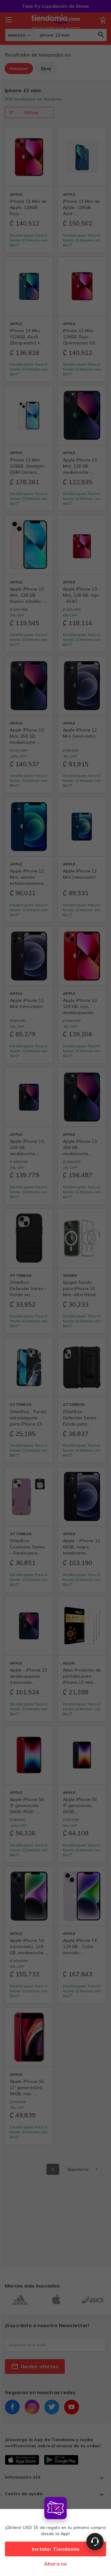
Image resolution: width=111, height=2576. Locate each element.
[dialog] (55, 2535)
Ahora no (56, 2564)
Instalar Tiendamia (56, 2549)
